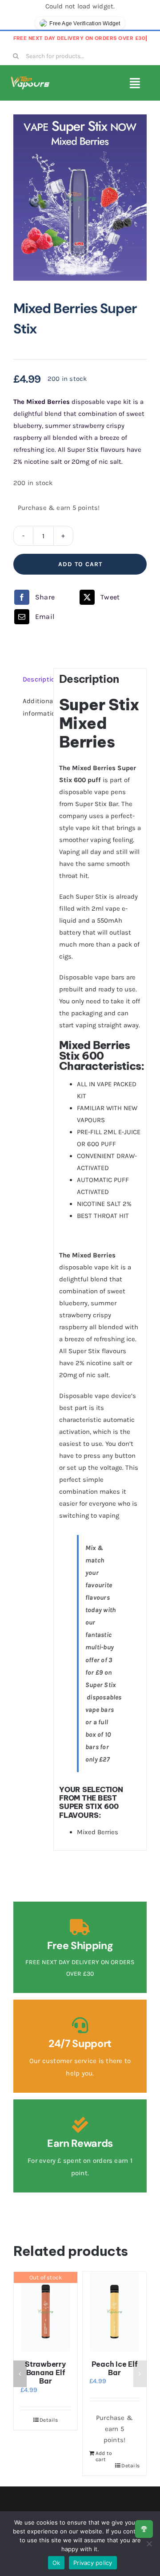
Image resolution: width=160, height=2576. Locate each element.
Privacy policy (93, 2563)
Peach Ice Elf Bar (115, 2368)
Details (49, 2420)
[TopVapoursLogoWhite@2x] (30, 79)
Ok (56, 2563)
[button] (20, 2374)
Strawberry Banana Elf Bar (46, 2372)
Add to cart (80, 564)
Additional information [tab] (35, 707)
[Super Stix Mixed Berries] (80, 198)
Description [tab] (35, 679)
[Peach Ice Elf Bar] (114, 2312)
